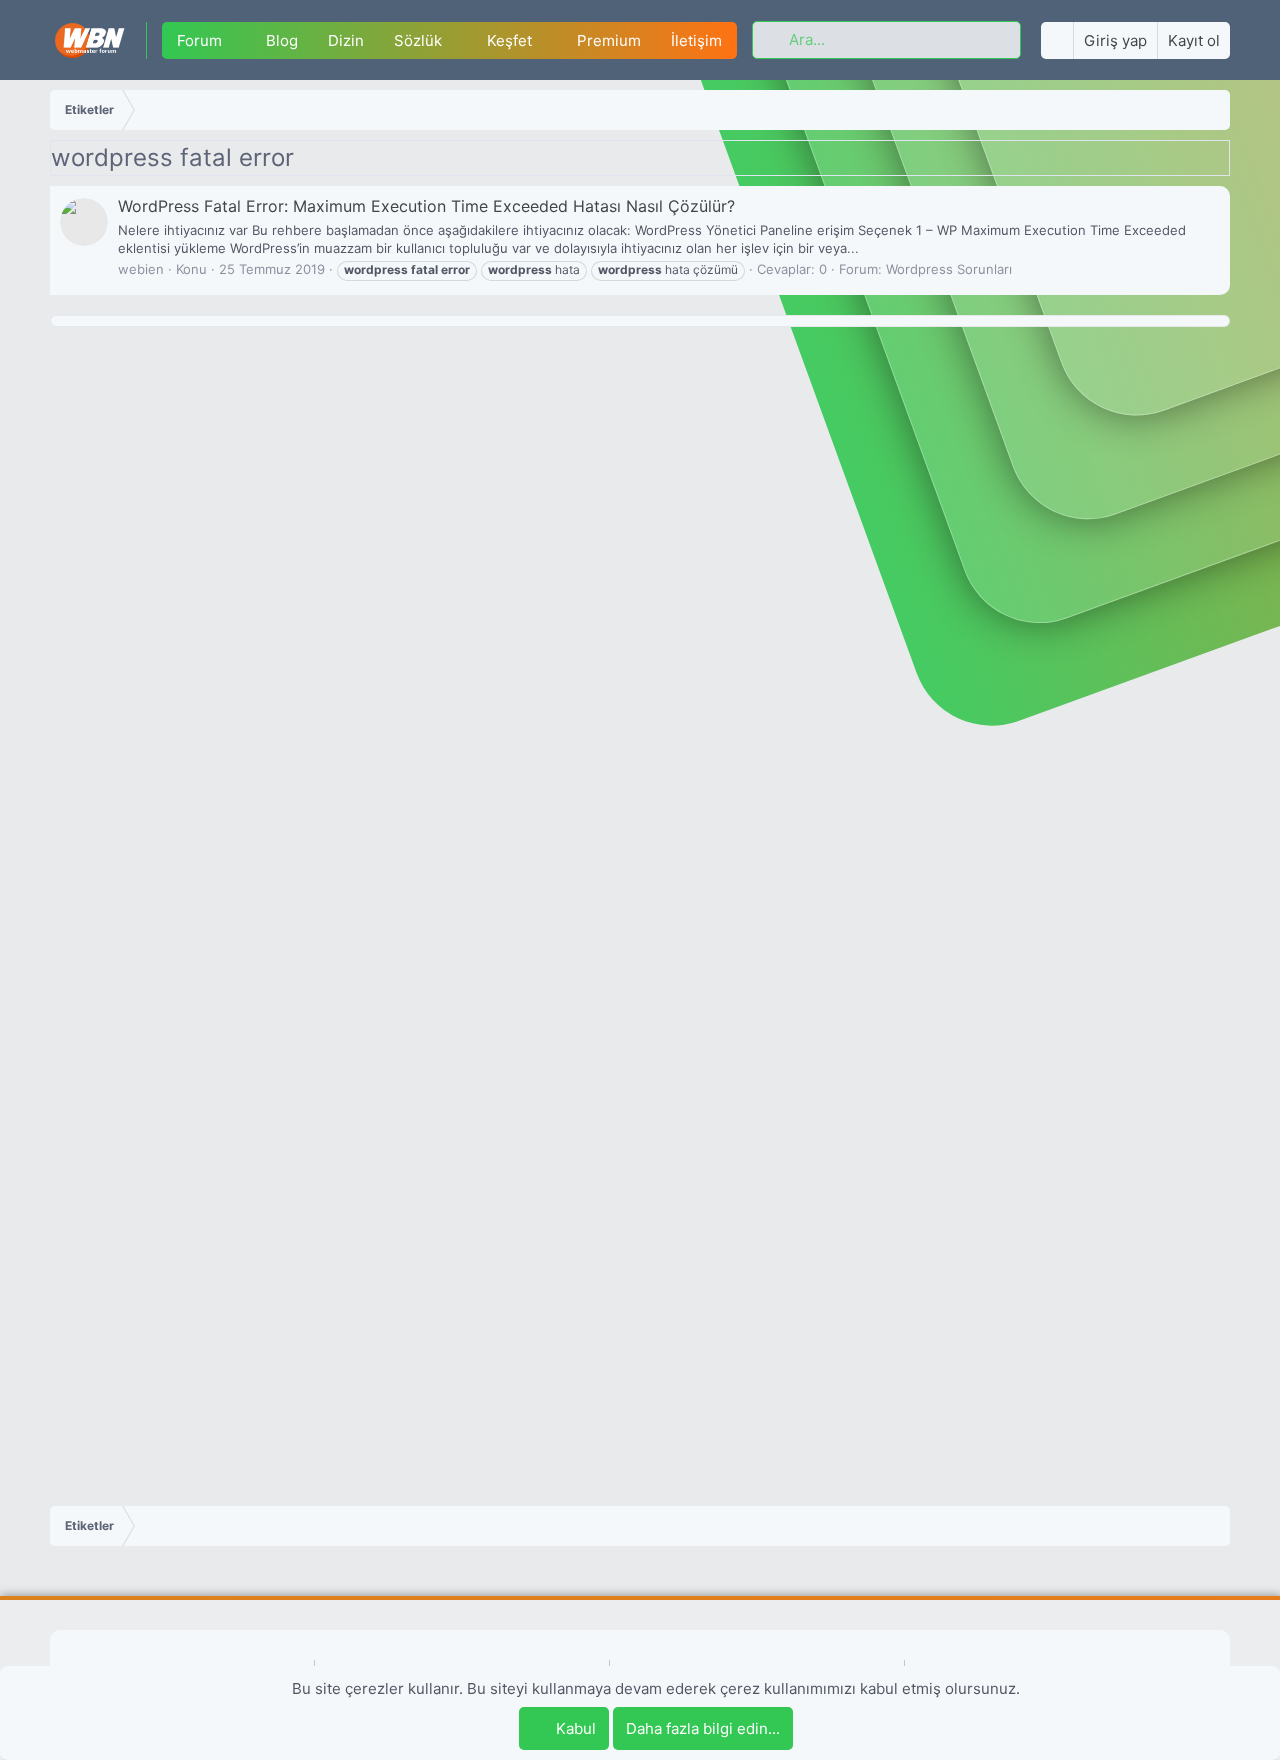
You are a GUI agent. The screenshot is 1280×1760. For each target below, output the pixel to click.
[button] (237, 40)
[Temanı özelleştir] (1057, 40)
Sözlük (418, 40)
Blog (282, 40)
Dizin (346, 40)
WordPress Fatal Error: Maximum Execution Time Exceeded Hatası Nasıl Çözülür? (426, 206)
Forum (199, 40)
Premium (609, 40)
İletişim (696, 40)
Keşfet (509, 40)
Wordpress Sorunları (949, 269)
